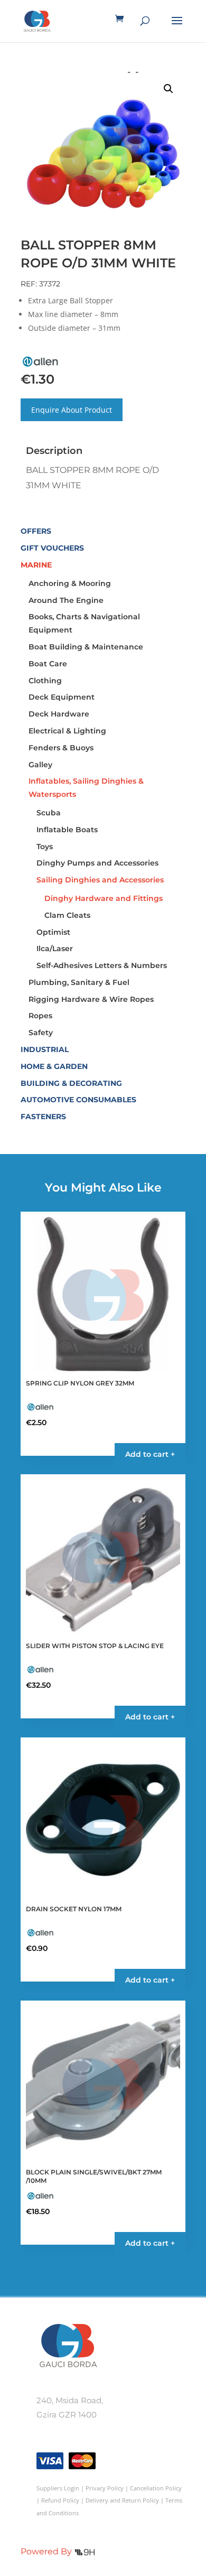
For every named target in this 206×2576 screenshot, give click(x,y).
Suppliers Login (58, 2488)
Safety (41, 1033)
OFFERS (36, 531)
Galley (40, 765)
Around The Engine (66, 600)
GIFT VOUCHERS (52, 548)
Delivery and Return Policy (122, 2500)
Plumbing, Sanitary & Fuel (79, 982)
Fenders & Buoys (61, 748)
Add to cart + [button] (150, 1454)
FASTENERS (43, 1117)
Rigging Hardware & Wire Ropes (91, 999)
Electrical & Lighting (67, 731)
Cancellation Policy (156, 2488)
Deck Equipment (62, 697)
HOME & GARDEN (54, 1066)
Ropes (40, 1016)
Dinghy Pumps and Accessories (97, 863)
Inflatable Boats (67, 830)
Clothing (45, 681)
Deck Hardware (59, 714)
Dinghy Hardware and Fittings (104, 898)
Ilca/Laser (55, 948)
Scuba (49, 813)
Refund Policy (60, 2500)
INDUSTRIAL (45, 1049)
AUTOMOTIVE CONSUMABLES (78, 1100)
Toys (45, 847)
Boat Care (48, 664)
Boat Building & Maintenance (86, 647)
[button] (168, 89)
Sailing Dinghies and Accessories (100, 880)
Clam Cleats (67, 915)
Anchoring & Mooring (70, 583)
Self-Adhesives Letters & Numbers (102, 965)
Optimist (53, 932)
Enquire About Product (72, 410)
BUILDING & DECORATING (71, 1083)
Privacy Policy (105, 2488)
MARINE (36, 565)
